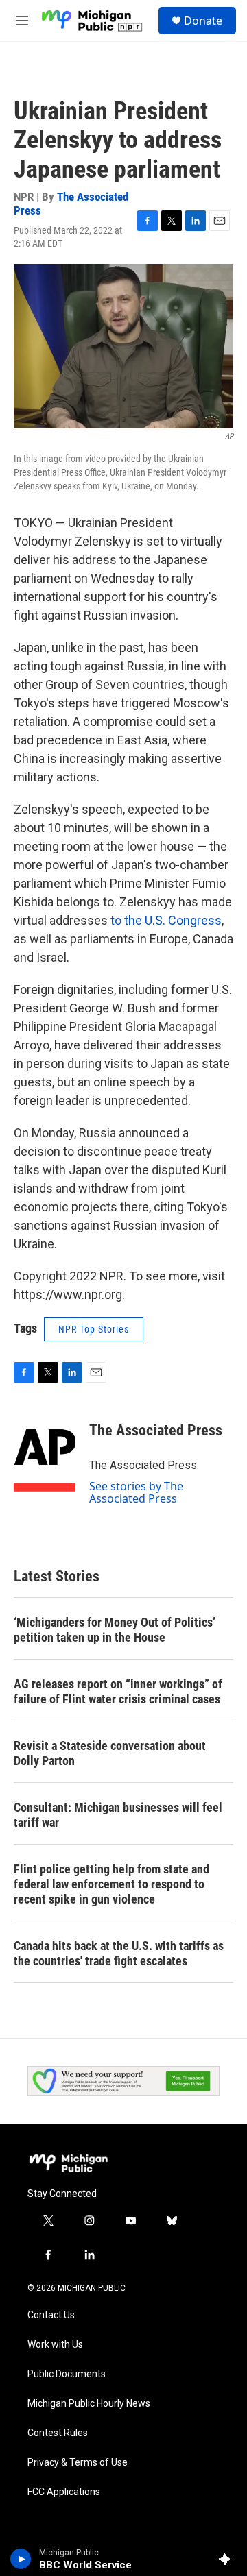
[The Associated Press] (45, 1451)
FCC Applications (64, 2492)
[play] (21, 2559)
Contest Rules (58, 2433)
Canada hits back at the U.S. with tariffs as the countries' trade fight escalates (119, 1953)
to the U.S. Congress (166, 920)
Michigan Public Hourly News (89, 2404)
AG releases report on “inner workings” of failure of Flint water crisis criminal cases (118, 1691)
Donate (203, 21)
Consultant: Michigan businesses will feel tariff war (118, 1815)
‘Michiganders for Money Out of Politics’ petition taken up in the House (115, 1630)
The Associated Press (71, 203)
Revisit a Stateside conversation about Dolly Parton (110, 1753)
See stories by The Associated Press (136, 1492)
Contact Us (51, 2315)
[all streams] (229, 2559)
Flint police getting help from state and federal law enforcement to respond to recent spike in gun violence (111, 1884)
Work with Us (55, 2345)
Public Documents (67, 2374)
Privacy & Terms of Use (78, 2463)
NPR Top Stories (94, 1329)
